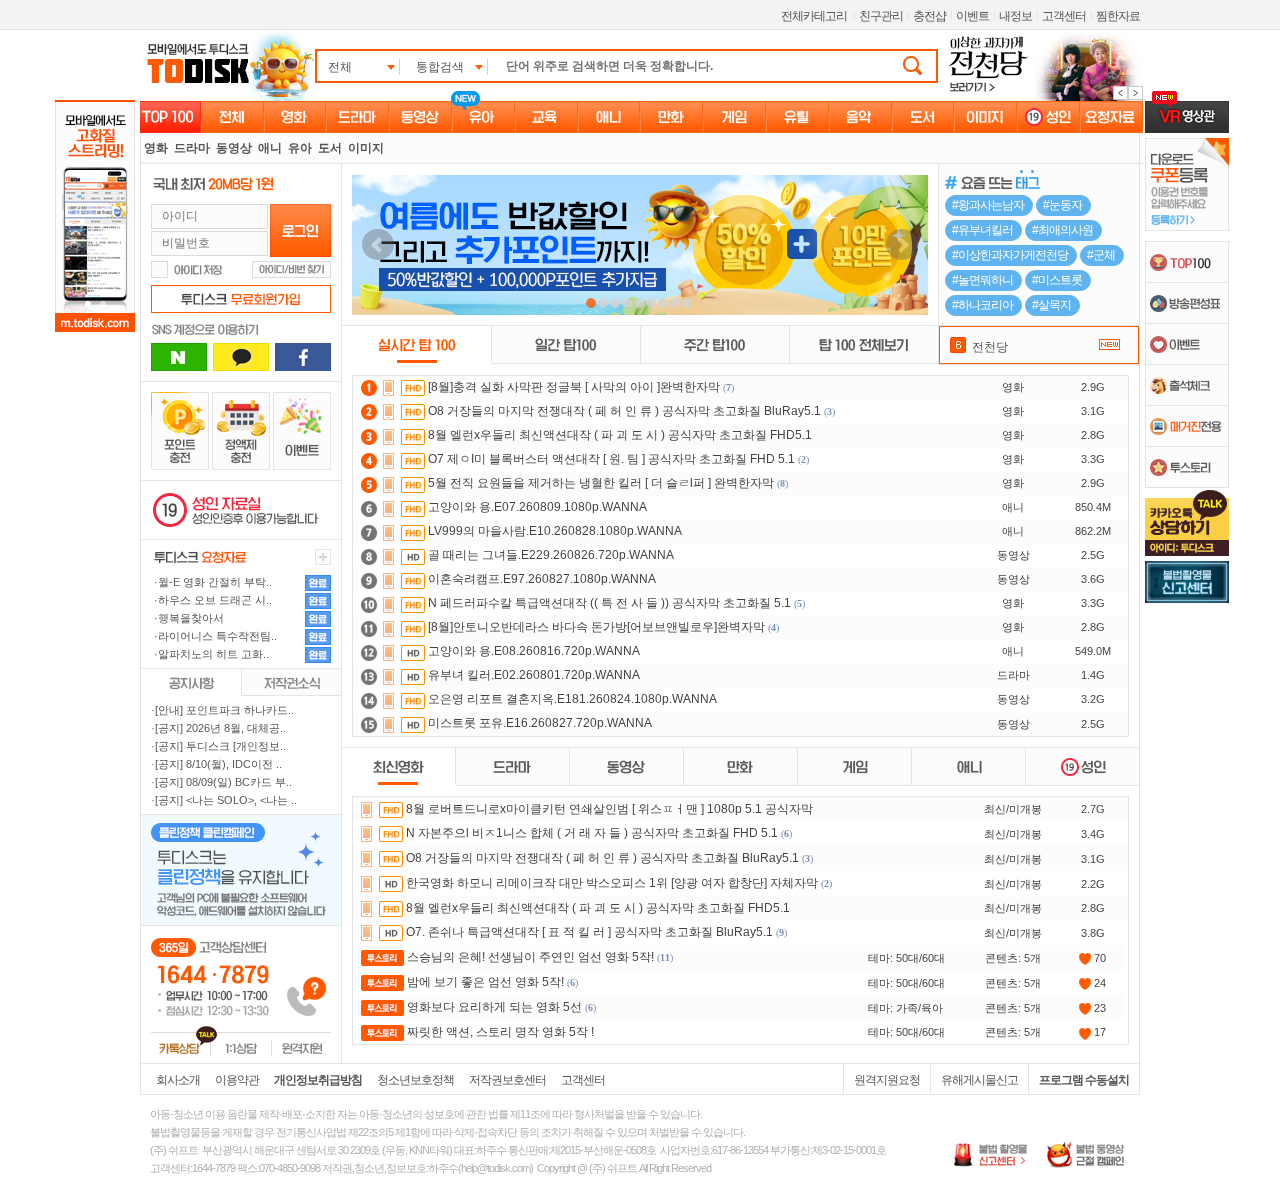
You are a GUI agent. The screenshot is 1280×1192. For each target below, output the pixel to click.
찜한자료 (1118, 16)
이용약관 (237, 1080)
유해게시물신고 (979, 1080)
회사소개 (178, 1080)
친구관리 (881, 16)
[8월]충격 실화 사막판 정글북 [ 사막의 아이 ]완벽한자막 (574, 387)
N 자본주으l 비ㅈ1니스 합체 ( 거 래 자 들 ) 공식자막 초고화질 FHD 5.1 (592, 833)
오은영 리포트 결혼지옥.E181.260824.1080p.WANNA (572, 699)
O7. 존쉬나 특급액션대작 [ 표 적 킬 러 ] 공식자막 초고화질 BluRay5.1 (589, 932)
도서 (330, 148)
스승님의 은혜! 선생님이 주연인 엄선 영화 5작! (530, 957)
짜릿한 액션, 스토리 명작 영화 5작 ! (500, 1032)
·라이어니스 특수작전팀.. (214, 636)
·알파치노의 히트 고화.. (210, 654)
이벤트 (972, 16)
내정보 (1015, 16)
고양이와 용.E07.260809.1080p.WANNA (537, 507)
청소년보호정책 (415, 1080)
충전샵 (929, 16)
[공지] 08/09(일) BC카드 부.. (223, 782)
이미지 (366, 148)
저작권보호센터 (507, 1080)
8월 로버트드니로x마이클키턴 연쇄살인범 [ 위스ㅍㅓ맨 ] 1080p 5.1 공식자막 (609, 809)
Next (902, 245)
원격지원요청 (887, 1080)
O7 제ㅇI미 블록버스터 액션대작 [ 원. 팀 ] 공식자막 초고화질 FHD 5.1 (611, 459)
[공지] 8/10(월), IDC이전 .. (218, 764)
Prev (378, 245)
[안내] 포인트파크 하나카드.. (224, 710)
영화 (156, 148)
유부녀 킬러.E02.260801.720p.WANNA (534, 675)
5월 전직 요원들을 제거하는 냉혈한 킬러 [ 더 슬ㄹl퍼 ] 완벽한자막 (601, 483)
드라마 (192, 148)
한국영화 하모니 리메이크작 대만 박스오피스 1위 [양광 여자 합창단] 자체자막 (612, 883)
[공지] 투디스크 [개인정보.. (220, 746)
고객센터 (1064, 16)
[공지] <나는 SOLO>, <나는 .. (226, 800)
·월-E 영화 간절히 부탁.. (211, 582)
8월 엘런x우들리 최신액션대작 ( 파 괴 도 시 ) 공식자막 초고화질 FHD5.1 (620, 435)
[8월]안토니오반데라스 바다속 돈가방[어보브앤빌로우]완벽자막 (596, 627)
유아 (300, 148)
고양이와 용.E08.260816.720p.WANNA (534, 651)
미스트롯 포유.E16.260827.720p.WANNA (540, 723)
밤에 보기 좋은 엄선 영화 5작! (485, 982)
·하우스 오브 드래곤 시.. (211, 600)
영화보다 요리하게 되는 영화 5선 (494, 1007)
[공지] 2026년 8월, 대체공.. (220, 728)
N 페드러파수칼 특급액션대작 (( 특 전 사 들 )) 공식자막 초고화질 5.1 (609, 603)
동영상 (234, 148)
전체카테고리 (814, 16)
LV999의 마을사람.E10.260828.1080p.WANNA (555, 531)
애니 (270, 148)
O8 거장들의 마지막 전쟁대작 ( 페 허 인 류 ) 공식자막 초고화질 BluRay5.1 (624, 411)
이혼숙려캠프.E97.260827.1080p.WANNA (542, 579)
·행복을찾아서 (187, 618)
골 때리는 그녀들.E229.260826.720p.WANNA (551, 555)
